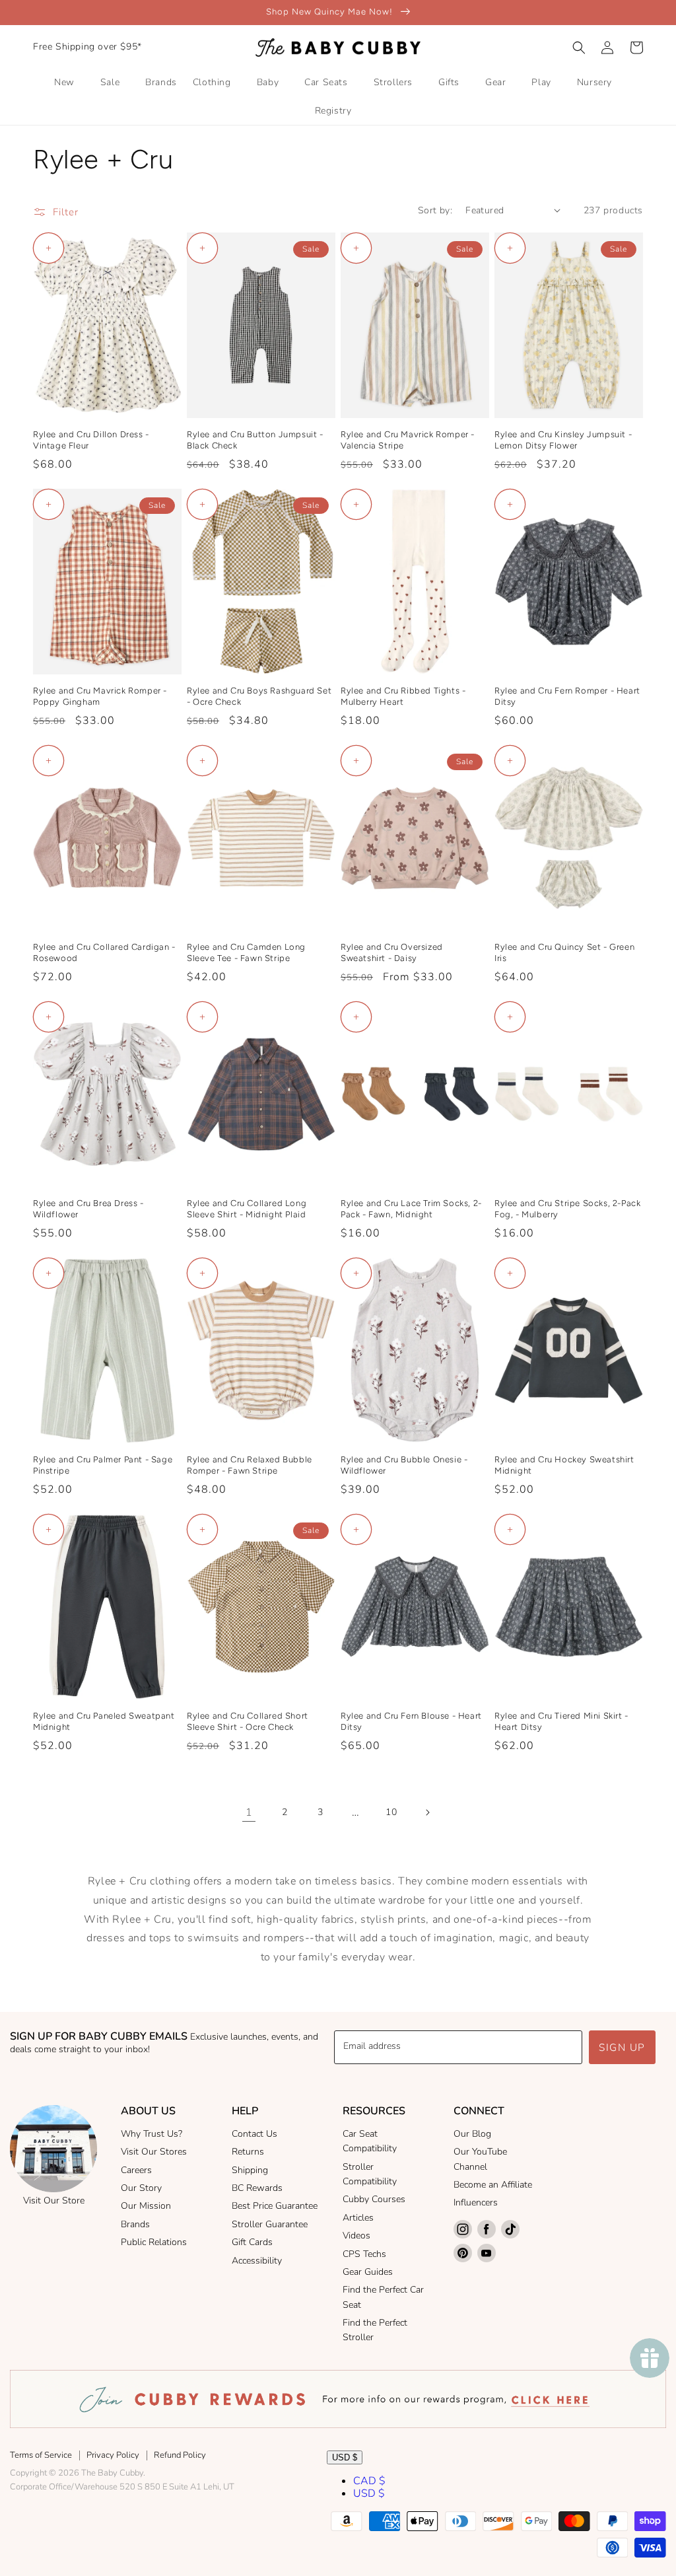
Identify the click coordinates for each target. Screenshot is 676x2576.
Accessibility (257, 2261)
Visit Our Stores (154, 2152)
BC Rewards (257, 2188)
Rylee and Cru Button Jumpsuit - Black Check (255, 440)
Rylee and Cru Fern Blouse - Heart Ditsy (411, 1721)
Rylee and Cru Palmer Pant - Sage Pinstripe (103, 1465)
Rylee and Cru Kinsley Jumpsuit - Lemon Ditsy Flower (563, 440)
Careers (136, 2170)
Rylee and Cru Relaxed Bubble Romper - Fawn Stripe (250, 1465)
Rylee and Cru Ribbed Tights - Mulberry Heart (403, 696)
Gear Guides (368, 2272)
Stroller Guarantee (270, 2224)
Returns (248, 2152)
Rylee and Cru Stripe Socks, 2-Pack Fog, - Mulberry (567, 1209)
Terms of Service (41, 2455)
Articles (358, 2218)
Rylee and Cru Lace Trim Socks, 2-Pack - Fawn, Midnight (411, 1209)
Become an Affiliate (493, 2185)
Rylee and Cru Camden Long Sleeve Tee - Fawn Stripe (246, 952)
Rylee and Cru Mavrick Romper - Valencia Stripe (408, 440)
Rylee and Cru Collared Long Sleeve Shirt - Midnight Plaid (247, 1209)
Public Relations (154, 2242)
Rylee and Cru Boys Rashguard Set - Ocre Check (259, 696)
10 (391, 1812)
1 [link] (249, 1812)
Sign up (622, 2048)
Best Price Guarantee (275, 2206)
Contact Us (254, 2134)
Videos (356, 2236)
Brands (135, 2224)
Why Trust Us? (152, 2134)
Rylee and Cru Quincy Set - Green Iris (564, 952)
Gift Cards (252, 2242)
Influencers (476, 2202)
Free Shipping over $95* (87, 47)
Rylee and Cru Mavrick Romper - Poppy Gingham (100, 696)
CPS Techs (364, 2254)
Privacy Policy (113, 2455)
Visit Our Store (54, 2200)
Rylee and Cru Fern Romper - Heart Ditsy (567, 696)
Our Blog (472, 2134)
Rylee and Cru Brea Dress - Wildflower (88, 1209)
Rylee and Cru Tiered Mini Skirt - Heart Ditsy (561, 1721)
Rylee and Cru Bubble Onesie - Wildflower (404, 1465)
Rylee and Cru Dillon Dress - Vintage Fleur (91, 440)
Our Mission (146, 2206)
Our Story (141, 2188)
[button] (579, 48)
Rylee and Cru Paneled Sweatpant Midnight (104, 1721)
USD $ (345, 2457)
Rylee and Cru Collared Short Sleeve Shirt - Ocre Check (248, 1721)
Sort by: (435, 210)
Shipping (250, 2170)
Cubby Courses (374, 2199)
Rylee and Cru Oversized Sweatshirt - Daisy (392, 952)
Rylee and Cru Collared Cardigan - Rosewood (104, 952)
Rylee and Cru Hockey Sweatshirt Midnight (564, 1465)
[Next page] (427, 1812)
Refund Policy (180, 2455)
